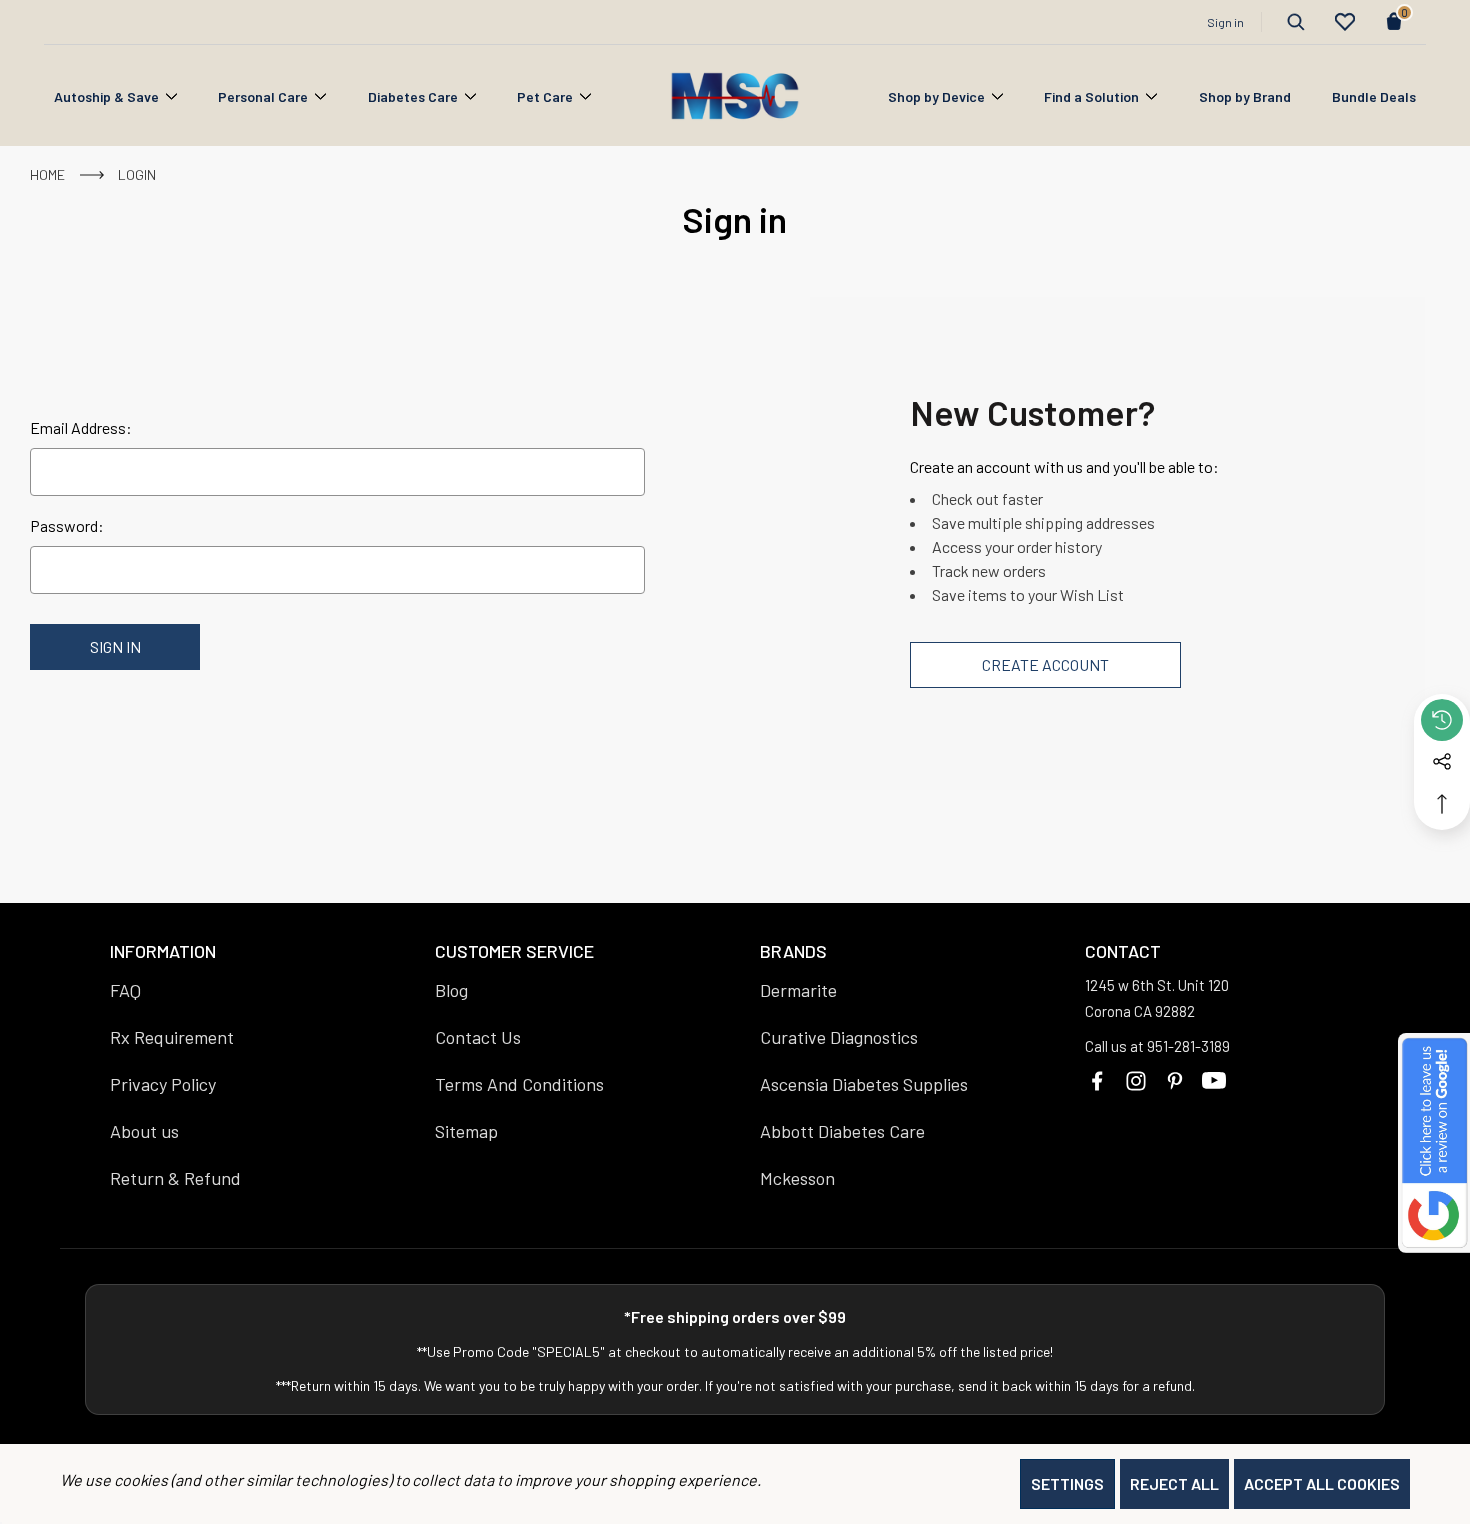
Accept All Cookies (1322, 1483)
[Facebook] (1097, 1081)
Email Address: (81, 427)
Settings (1067, 1483)
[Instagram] (1136, 1081)
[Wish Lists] (1345, 22)
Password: (67, 525)
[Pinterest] (1175, 1081)
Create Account (1045, 664)
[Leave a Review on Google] (1434, 1143)
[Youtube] (1214, 1081)
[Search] (1296, 22)
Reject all (1174, 1483)
